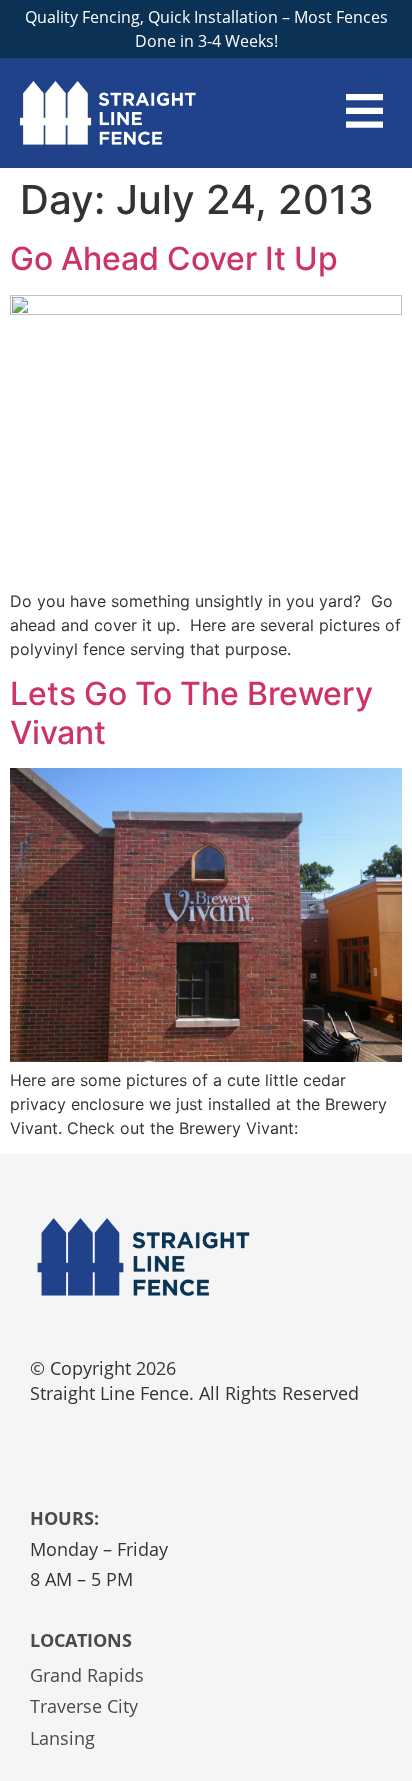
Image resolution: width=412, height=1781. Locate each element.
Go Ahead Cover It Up (174, 258)
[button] (365, 113)
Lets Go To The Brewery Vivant (191, 712)
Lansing (62, 1738)
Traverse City (84, 1706)
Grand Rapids (87, 1675)
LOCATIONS (81, 1640)
